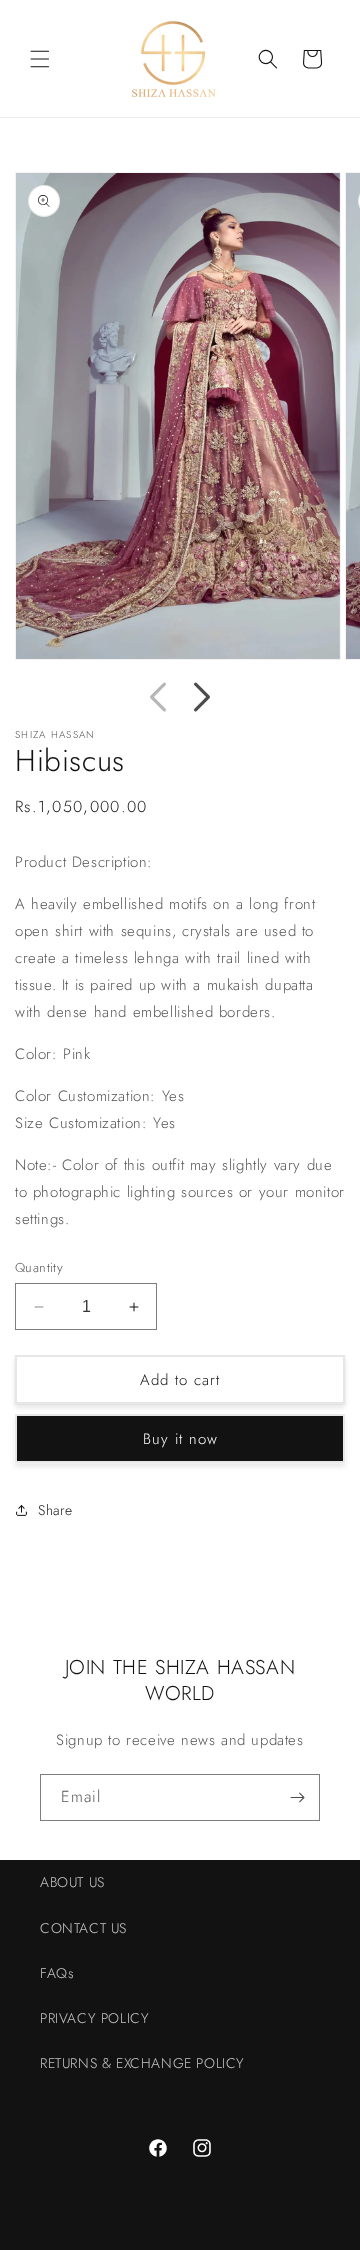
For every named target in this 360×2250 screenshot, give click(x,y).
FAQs (57, 1973)
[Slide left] (158, 697)
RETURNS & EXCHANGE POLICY (142, 2063)
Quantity (39, 1267)
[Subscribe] (297, 1797)
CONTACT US (83, 1928)
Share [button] (55, 1510)
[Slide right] (202, 697)
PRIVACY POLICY (94, 2018)
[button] (40, 59)
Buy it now (180, 1439)
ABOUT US (72, 1882)
